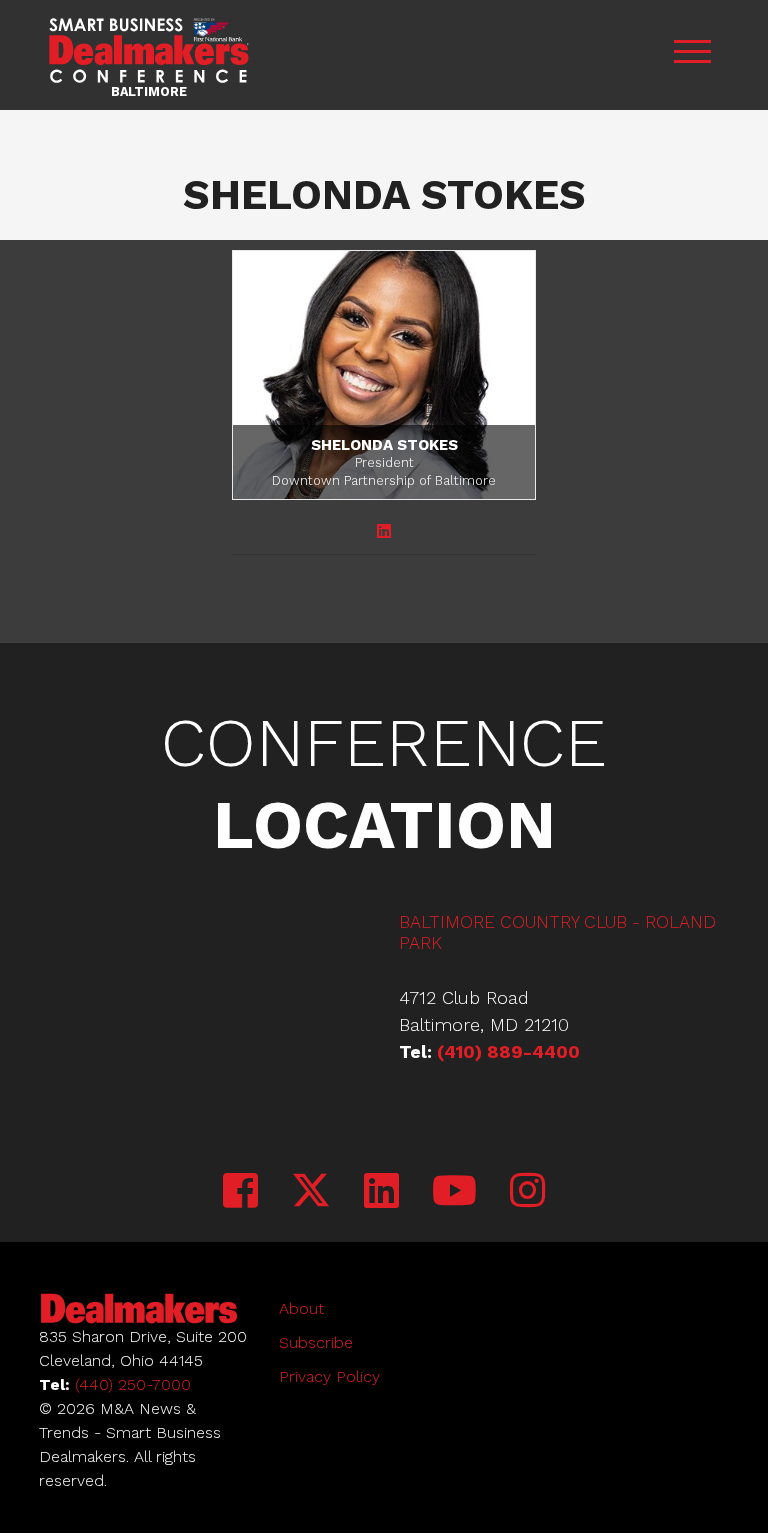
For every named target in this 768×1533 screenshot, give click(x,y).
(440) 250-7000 (133, 1384)
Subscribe (316, 1342)
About (301, 1308)
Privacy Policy (329, 1376)
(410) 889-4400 (508, 1051)
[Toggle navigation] (692, 54)
